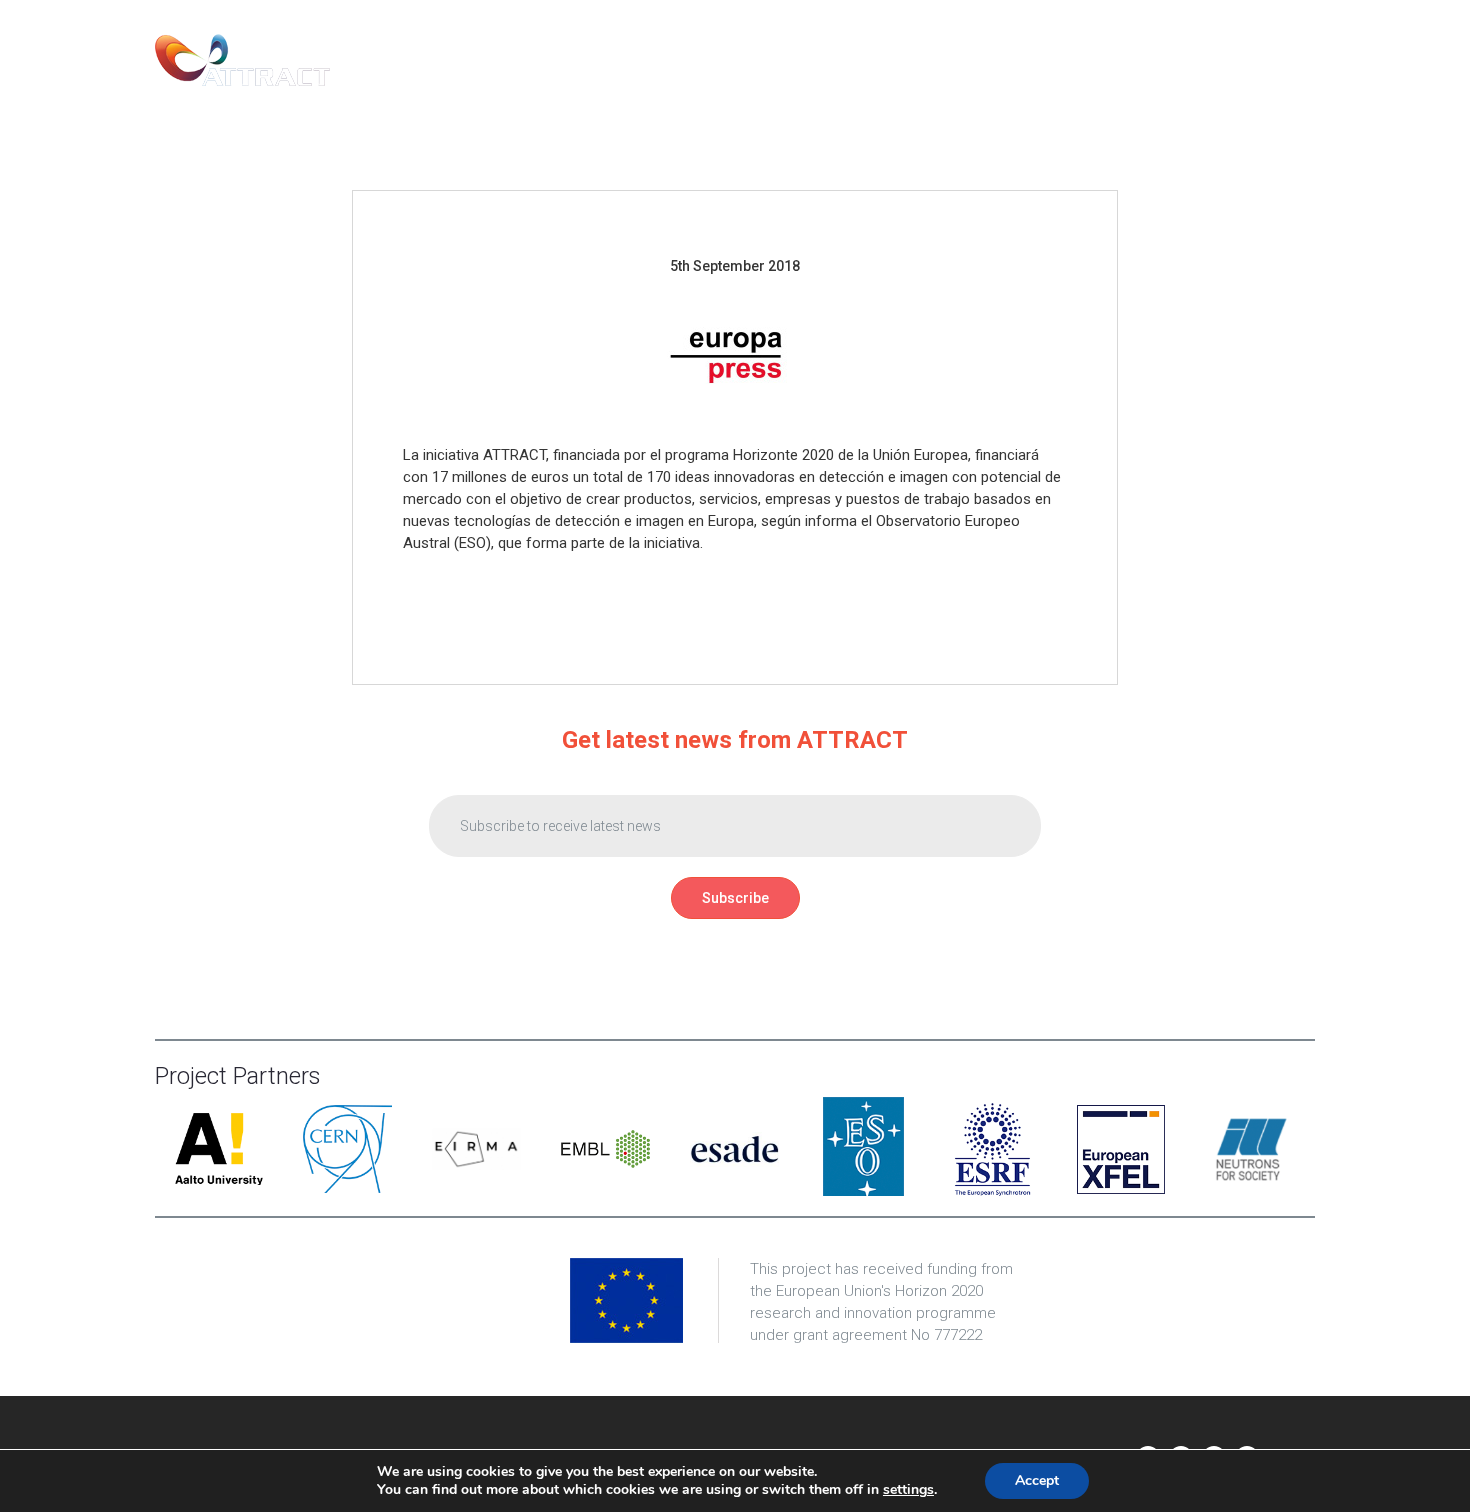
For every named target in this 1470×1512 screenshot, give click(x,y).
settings (908, 1490)
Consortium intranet (1218, 60)
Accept (1037, 1480)
